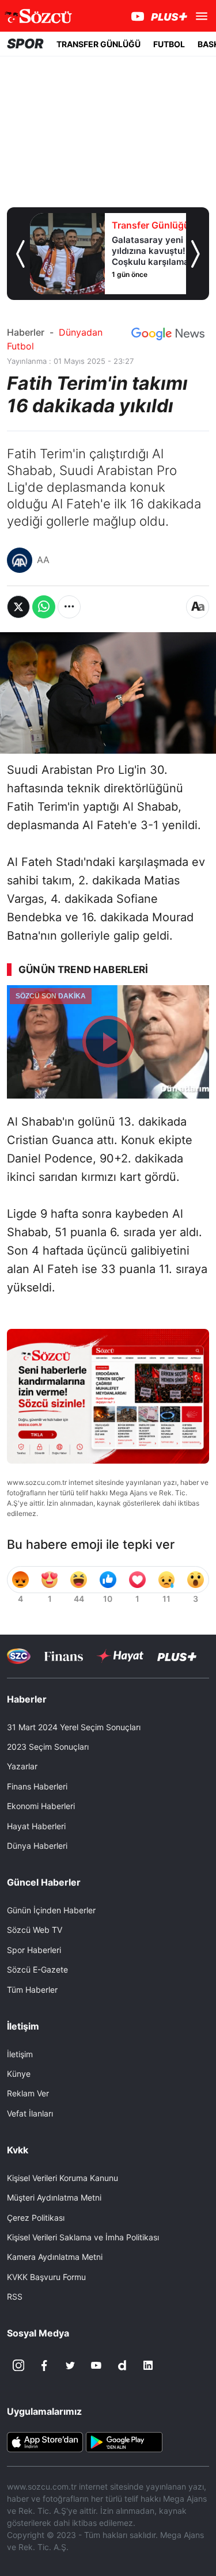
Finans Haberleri (37, 1786)
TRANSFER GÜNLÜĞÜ (98, 44)
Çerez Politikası (36, 2218)
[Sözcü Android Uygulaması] (124, 2441)
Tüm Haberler (32, 1990)
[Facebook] (44, 2365)
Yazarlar (22, 1766)
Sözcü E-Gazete (37, 1969)
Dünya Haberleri (37, 1846)
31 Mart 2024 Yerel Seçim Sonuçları (74, 1727)
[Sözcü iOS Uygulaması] (45, 2441)
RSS (15, 2296)
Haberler (26, 332)
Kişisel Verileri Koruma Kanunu (62, 2178)
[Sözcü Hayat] (120, 1656)
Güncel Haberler (44, 1882)
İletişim (20, 2054)
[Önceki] (20, 254)
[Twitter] (70, 2365)
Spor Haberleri (34, 1950)
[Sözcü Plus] (177, 1656)
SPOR (25, 44)
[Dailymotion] (122, 2365)
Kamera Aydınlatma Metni (55, 2257)
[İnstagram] (18, 2365)
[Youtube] (96, 2365)
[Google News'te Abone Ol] (168, 334)
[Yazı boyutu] (198, 607)
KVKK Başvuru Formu (46, 2277)
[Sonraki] (196, 254)
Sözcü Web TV (35, 1930)
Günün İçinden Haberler (51, 1910)
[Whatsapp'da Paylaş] (44, 607)
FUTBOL (169, 44)
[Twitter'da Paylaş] (18, 607)
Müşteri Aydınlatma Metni (54, 2197)
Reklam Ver (28, 2093)
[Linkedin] (148, 2365)
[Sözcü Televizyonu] (19, 1656)
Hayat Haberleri (36, 1826)
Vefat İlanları (30, 2113)
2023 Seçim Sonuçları (48, 1747)
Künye (19, 2074)
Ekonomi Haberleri (41, 1806)
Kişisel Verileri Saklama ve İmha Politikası (83, 2237)
